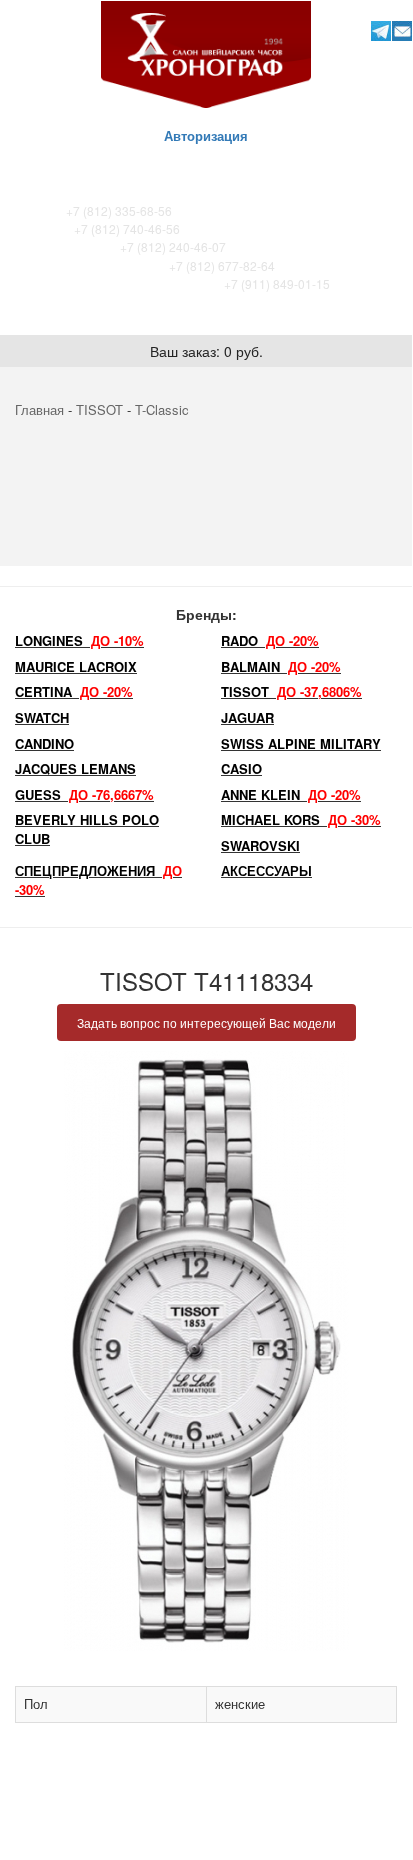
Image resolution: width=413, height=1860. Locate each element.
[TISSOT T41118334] (206, 1351)
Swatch (42, 717)
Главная (39, 409)
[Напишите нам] (402, 30)
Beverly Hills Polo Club (87, 829)
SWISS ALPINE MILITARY (301, 743)
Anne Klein (291, 794)
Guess (84, 794)
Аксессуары (266, 870)
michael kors (301, 819)
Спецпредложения (98, 880)
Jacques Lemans (75, 768)
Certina (74, 691)
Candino (44, 743)
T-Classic (162, 409)
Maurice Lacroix (76, 666)
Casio (241, 768)
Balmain (281, 666)
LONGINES (79, 640)
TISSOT (99, 409)
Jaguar (247, 717)
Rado (270, 640)
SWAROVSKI (260, 845)
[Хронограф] (206, 52)
